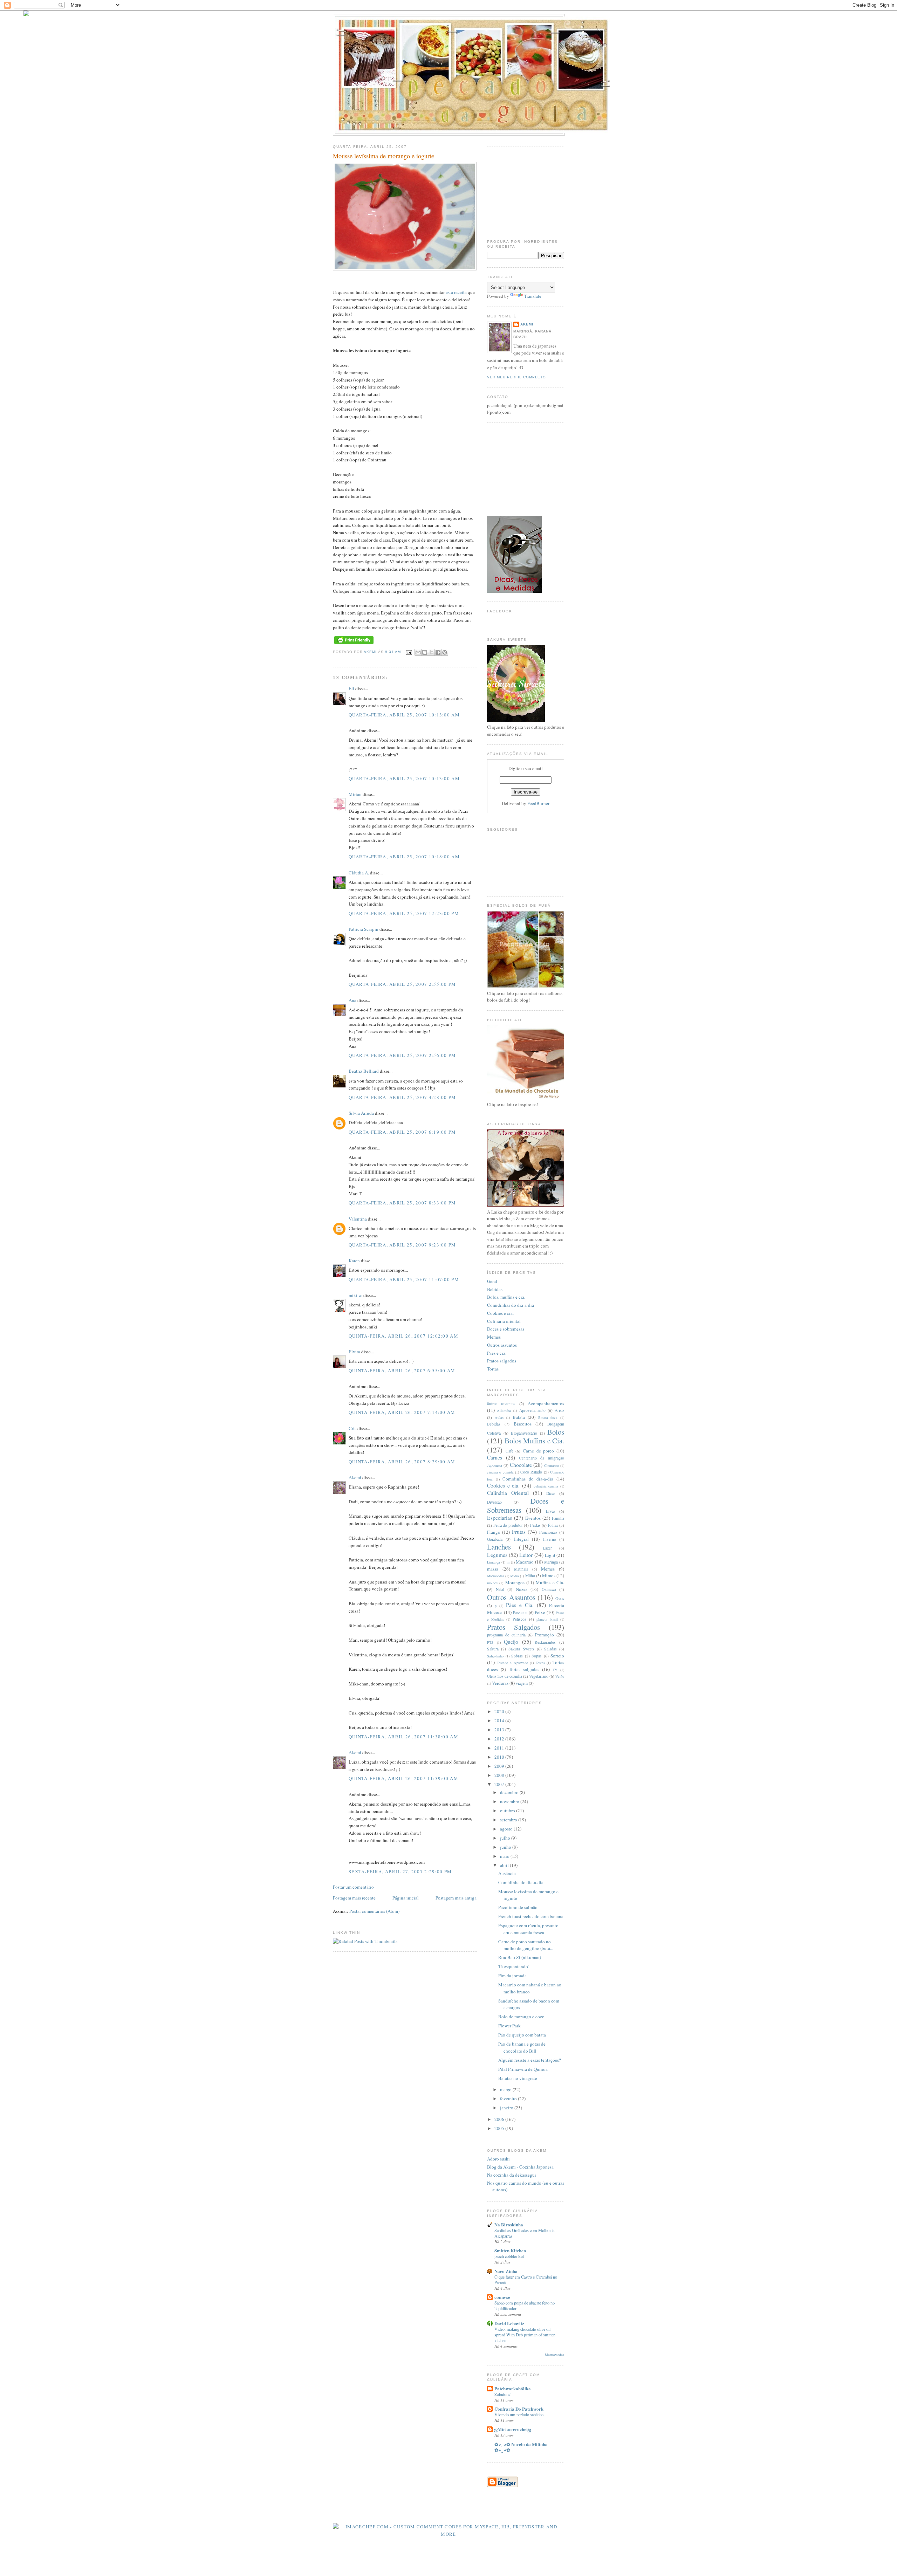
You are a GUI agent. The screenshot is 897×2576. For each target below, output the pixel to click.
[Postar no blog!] (425, 652)
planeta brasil (547, 1619)
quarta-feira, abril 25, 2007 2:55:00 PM (402, 984)
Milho (530, 1576)
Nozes (522, 1589)
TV (555, 1670)
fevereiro (509, 2098)
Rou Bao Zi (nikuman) (520, 1957)
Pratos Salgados (513, 1627)
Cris (352, 1428)
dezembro (510, 1792)
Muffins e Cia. (550, 1582)
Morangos (515, 1582)
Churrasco (552, 1465)
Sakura (493, 1649)
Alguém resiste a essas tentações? (530, 2060)
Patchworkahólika (513, 2388)
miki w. (355, 1295)
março (506, 2089)
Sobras (517, 1656)
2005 (500, 2128)
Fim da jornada (512, 1976)
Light (550, 1555)
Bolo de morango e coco (521, 2017)
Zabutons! (503, 2394)
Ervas (551, 1511)
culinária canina (546, 1486)
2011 (500, 1748)
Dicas (551, 1493)
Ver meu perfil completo (516, 377)
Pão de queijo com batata (522, 2035)
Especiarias (499, 1518)
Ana (352, 1000)
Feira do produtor (508, 1525)
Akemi (371, 652)
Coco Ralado (531, 1472)
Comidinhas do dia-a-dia (511, 1305)
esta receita (456, 292)
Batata (519, 1417)
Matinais (521, 1569)
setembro (509, 1820)
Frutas (519, 1532)
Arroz (559, 1410)
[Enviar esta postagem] (408, 652)
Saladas (550, 1649)
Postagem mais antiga (456, 1898)
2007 (500, 1784)
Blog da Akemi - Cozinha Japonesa (520, 2167)
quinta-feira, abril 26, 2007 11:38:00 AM (403, 1737)
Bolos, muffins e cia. (506, 1297)
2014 (500, 1720)
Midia (515, 1576)
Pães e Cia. (520, 1605)
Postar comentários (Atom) (374, 1911)
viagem (522, 1683)
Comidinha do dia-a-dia (521, 1882)
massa (493, 1569)
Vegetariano (539, 1676)
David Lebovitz (509, 2323)
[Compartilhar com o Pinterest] (445, 652)
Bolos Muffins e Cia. (535, 1441)
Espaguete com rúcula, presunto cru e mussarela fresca (528, 1929)
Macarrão (525, 1562)
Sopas (537, 1656)
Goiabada (495, 1539)
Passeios (520, 1612)
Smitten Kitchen (510, 2250)
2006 (500, 2119)
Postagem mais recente (354, 1898)
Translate (533, 296)
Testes (540, 1663)
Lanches (499, 1547)
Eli (351, 688)
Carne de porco (538, 1451)
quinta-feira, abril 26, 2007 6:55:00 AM (402, 1371)
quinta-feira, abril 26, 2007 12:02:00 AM (403, 1336)
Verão (560, 1676)
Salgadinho (495, 1656)
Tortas (493, 1369)
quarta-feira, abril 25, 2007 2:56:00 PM (402, 1055)
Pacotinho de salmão (518, 1907)
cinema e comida (500, 1472)
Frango (494, 1532)
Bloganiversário (524, 1433)
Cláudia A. (359, 873)
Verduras (500, 1683)
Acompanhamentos (546, 1403)
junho (506, 1847)
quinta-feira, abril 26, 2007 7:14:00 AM (402, 1412)
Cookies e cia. (500, 1313)
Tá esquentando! (514, 1966)
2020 (500, 1711)
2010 (500, 1757)
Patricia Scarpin (364, 929)
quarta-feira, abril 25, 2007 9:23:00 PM (402, 1245)
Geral (492, 1281)
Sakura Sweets (521, 1649)
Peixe (540, 1612)
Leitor (526, 1555)
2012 (500, 1739)
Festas (535, 1525)
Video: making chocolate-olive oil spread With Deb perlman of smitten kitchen (525, 2335)
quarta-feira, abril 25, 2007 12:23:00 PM (404, 913)
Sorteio (557, 1656)
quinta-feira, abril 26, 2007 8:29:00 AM (402, 1462)
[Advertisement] (392, 2007)
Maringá (551, 1562)
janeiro (507, 2108)
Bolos (556, 1432)
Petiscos (519, 1619)
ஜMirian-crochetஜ (513, 2429)
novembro (510, 1801)
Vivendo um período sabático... (521, 2414)
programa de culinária (506, 1635)
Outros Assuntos (511, 1597)
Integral (521, 1539)
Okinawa (549, 1589)
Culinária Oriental (508, 1493)
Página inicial (406, 1898)
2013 (500, 1730)
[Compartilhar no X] (431, 652)
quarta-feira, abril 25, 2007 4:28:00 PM (402, 1097)
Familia (558, 1518)
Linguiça (494, 1562)
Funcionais (548, 1532)
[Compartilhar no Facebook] (438, 652)
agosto (507, 1829)
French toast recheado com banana (531, 1916)
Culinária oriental (504, 1321)
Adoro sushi (498, 2159)
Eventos (533, 1518)
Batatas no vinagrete (518, 2078)
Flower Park (509, 2026)
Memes (494, 1337)
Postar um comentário (353, 1887)
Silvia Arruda (361, 1113)
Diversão (494, 1502)
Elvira (354, 1352)
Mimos (549, 1575)
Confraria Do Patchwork (519, 2409)
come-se (502, 2297)
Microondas (496, 1576)
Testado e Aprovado (512, 1663)
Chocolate (521, 1465)
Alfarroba (504, 1410)
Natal (500, 1589)
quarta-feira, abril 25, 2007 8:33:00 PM (402, 1203)
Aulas (499, 1417)
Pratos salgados (502, 1361)
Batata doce (548, 1417)
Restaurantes (545, 1642)
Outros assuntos (502, 1345)
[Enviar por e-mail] (418, 652)
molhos (492, 1583)
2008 (500, 1775)
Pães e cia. (497, 1353)
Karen (354, 1260)
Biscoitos (523, 1424)
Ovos (560, 1598)
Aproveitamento (532, 1410)
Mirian (355, 794)
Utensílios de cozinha (505, 1676)
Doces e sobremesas (506, 1329)
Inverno (550, 1539)
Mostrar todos (554, 2355)
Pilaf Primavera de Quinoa (523, 2069)
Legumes (497, 1555)
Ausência (507, 1873)
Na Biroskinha (509, 2224)
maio (505, 1856)
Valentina (358, 1219)
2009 (500, 1766)
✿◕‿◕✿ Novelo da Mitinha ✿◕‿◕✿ (521, 2447)
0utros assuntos (501, 1404)
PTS (490, 1642)
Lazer (547, 1548)
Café (509, 1451)
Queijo (511, 1642)
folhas (553, 1525)
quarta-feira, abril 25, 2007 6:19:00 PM (402, 1132)
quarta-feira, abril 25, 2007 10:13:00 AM (404, 715)
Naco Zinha (506, 2271)
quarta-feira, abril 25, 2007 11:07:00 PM (404, 1279)
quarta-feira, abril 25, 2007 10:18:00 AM (404, 857)
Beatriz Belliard (364, 1071)
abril (505, 1865)
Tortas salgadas (524, 1669)
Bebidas (495, 1289)
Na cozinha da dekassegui (512, 2175)
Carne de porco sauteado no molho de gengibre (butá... (526, 1945)
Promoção (545, 1635)
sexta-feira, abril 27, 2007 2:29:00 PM (400, 1871)
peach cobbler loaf (509, 2256)
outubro (508, 1811)
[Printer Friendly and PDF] (354, 644)
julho (506, 1838)
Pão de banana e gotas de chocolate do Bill (522, 2047)
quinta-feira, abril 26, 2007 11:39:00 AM (403, 1778)
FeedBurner (538, 803)
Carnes (495, 1457)
